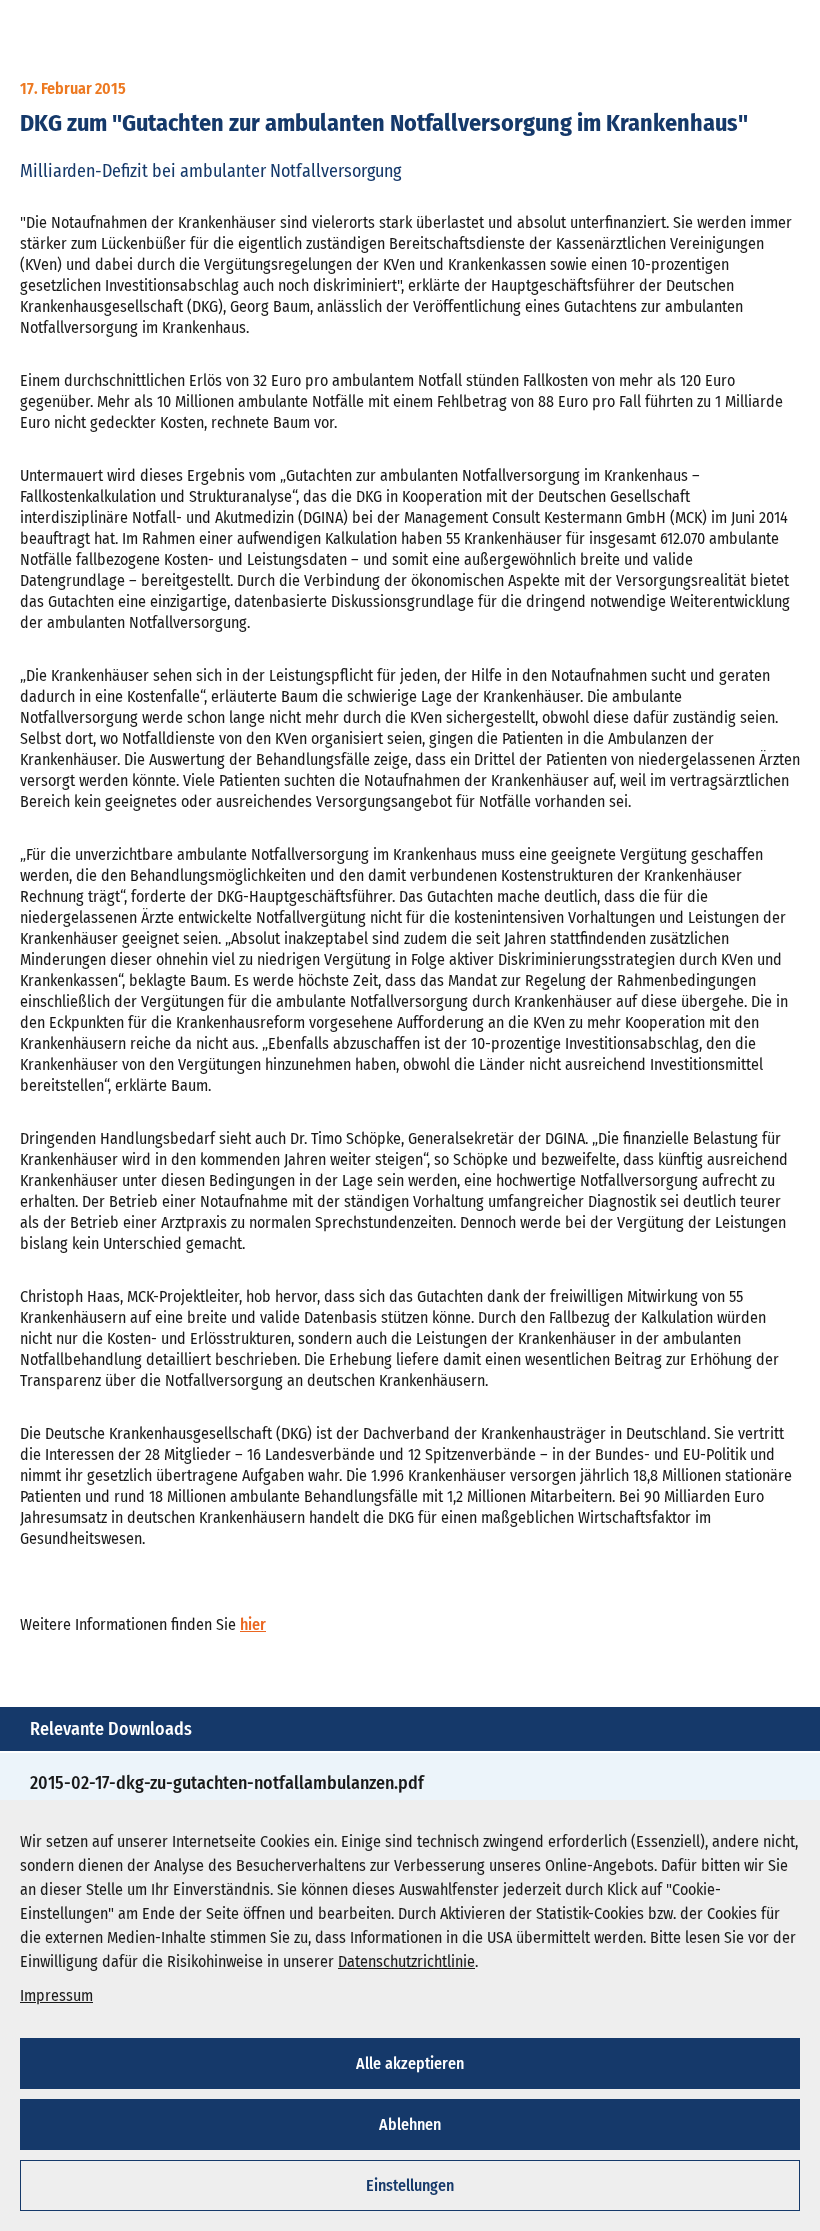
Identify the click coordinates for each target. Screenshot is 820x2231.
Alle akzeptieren (410, 2063)
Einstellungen (410, 2185)
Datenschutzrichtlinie (406, 1961)
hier (253, 1624)
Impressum (56, 1995)
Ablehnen (410, 2124)
